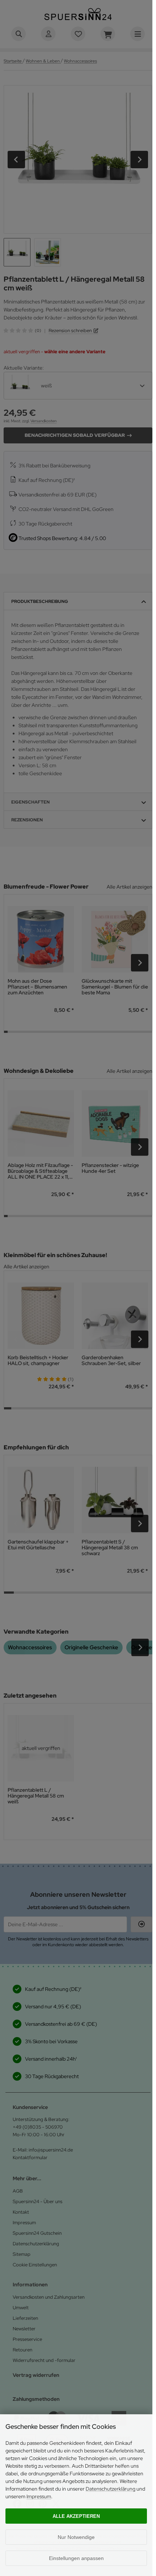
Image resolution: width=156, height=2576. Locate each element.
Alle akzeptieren (76, 2516)
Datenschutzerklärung (110, 2489)
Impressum (39, 2496)
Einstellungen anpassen (76, 2558)
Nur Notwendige (76, 2537)
